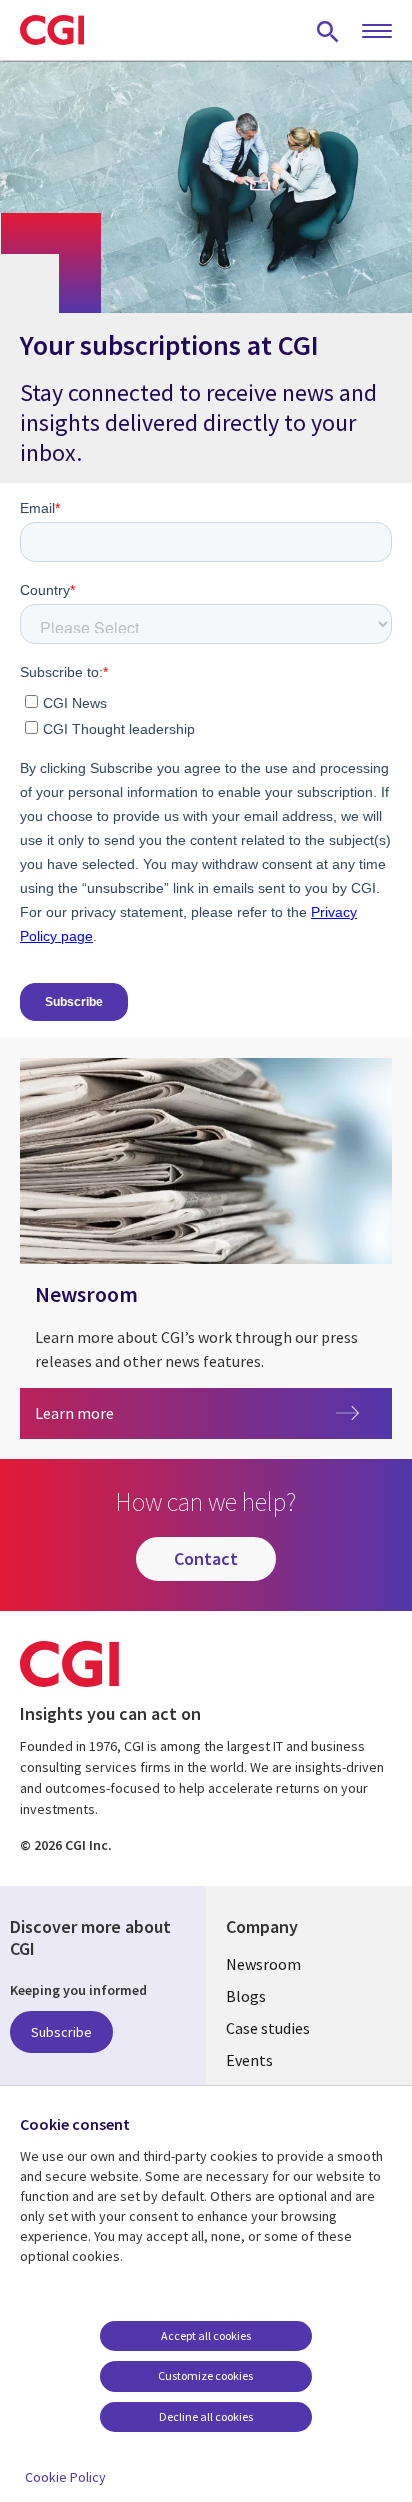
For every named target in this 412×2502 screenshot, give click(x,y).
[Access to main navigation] (377, 32)
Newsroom (263, 1964)
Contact (206, 1558)
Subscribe (61, 2032)
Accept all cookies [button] (206, 2335)
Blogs (246, 1996)
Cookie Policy (65, 2477)
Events (249, 2060)
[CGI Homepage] (52, 30)
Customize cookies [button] (205, 2375)
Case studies (268, 2028)
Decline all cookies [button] (206, 2416)
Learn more (111, 1412)
